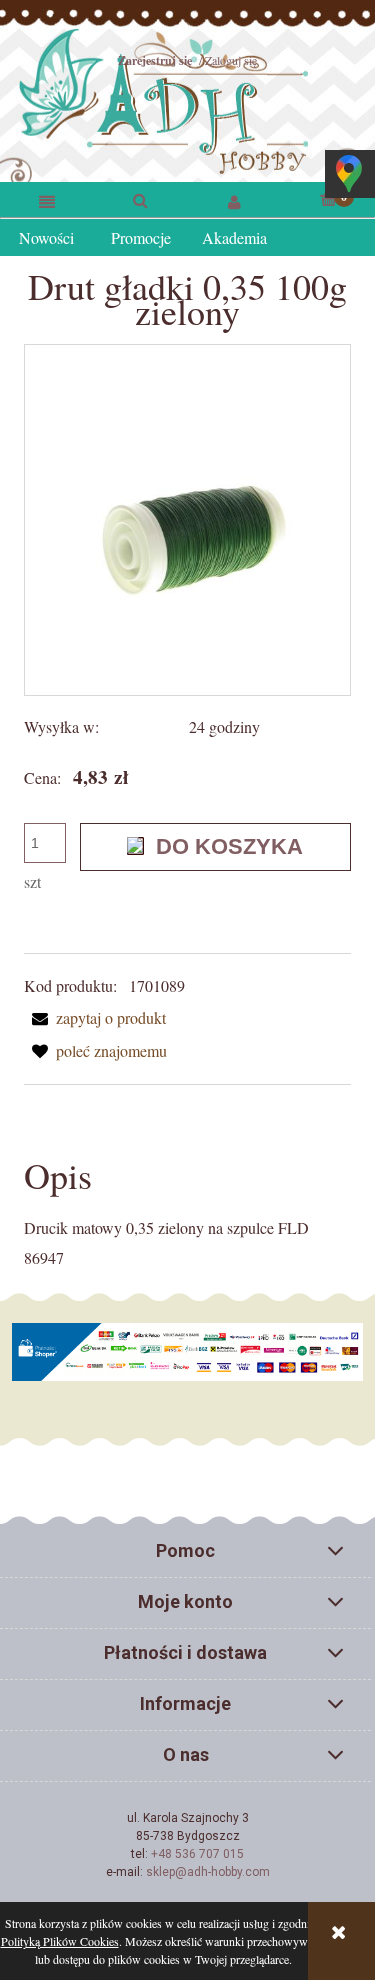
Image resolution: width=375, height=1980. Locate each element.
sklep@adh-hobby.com (208, 1872)
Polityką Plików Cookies (60, 1941)
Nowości (46, 237)
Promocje (141, 237)
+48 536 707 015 (197, 1854)
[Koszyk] (328, 198)
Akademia (234, 237)
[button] (47, 200)
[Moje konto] (235, 200)
